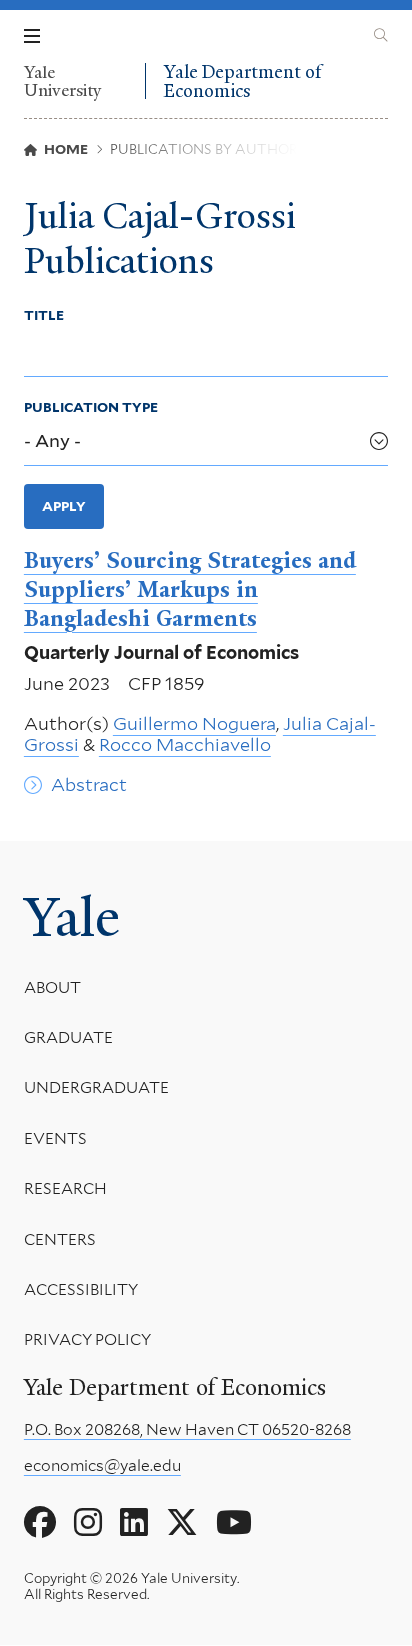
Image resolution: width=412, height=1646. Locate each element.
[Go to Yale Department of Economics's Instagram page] (88, 1523)
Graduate (68, 1037)
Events (55, 1138)
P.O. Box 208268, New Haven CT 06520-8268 (187, 1429)
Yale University (63, 81)
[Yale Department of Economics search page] (381, 36)
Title (44, 315)
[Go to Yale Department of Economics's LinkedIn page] (134, 1523)
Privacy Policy (87, 1339)
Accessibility (81, 1289)
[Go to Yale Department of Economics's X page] (182, 1523)
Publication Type (91, 407)
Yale (72, 917)
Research (65, 1188)
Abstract (89, 784)
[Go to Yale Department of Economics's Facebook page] (40, 1523)
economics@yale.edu (102, 1465)
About (52, 987)
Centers (60, 1239)
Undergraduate (96, 1087)
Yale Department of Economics (242, 81)
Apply (64, 506)
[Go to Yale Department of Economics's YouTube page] (234, 1523)
